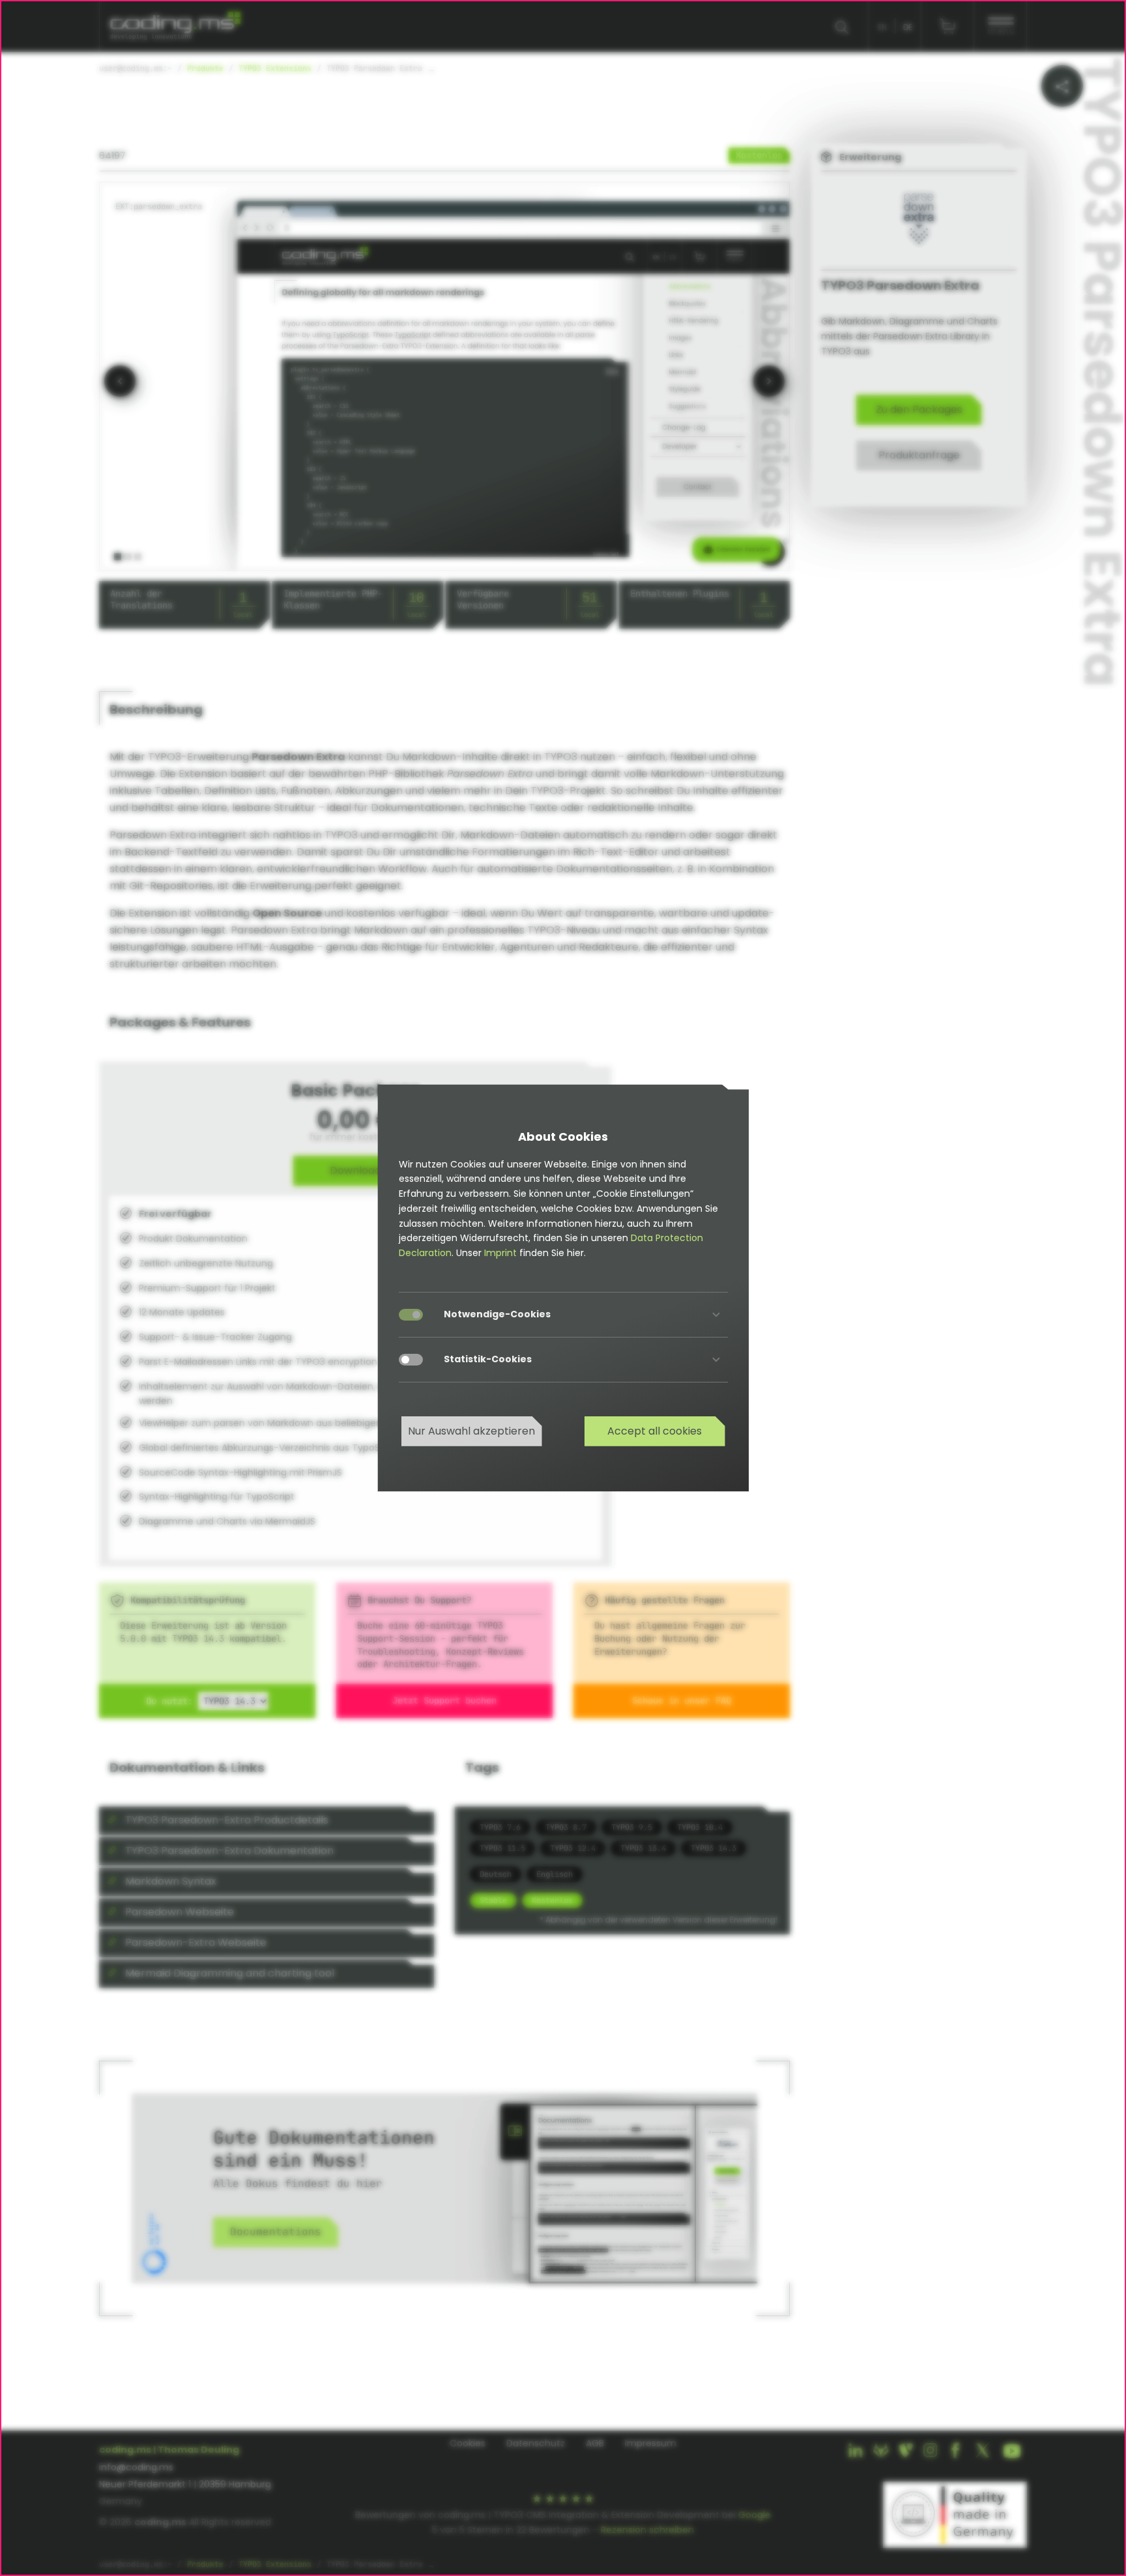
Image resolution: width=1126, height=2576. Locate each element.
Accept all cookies (655, 1431)
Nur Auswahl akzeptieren (471, 1431)
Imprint (500, 1253)
